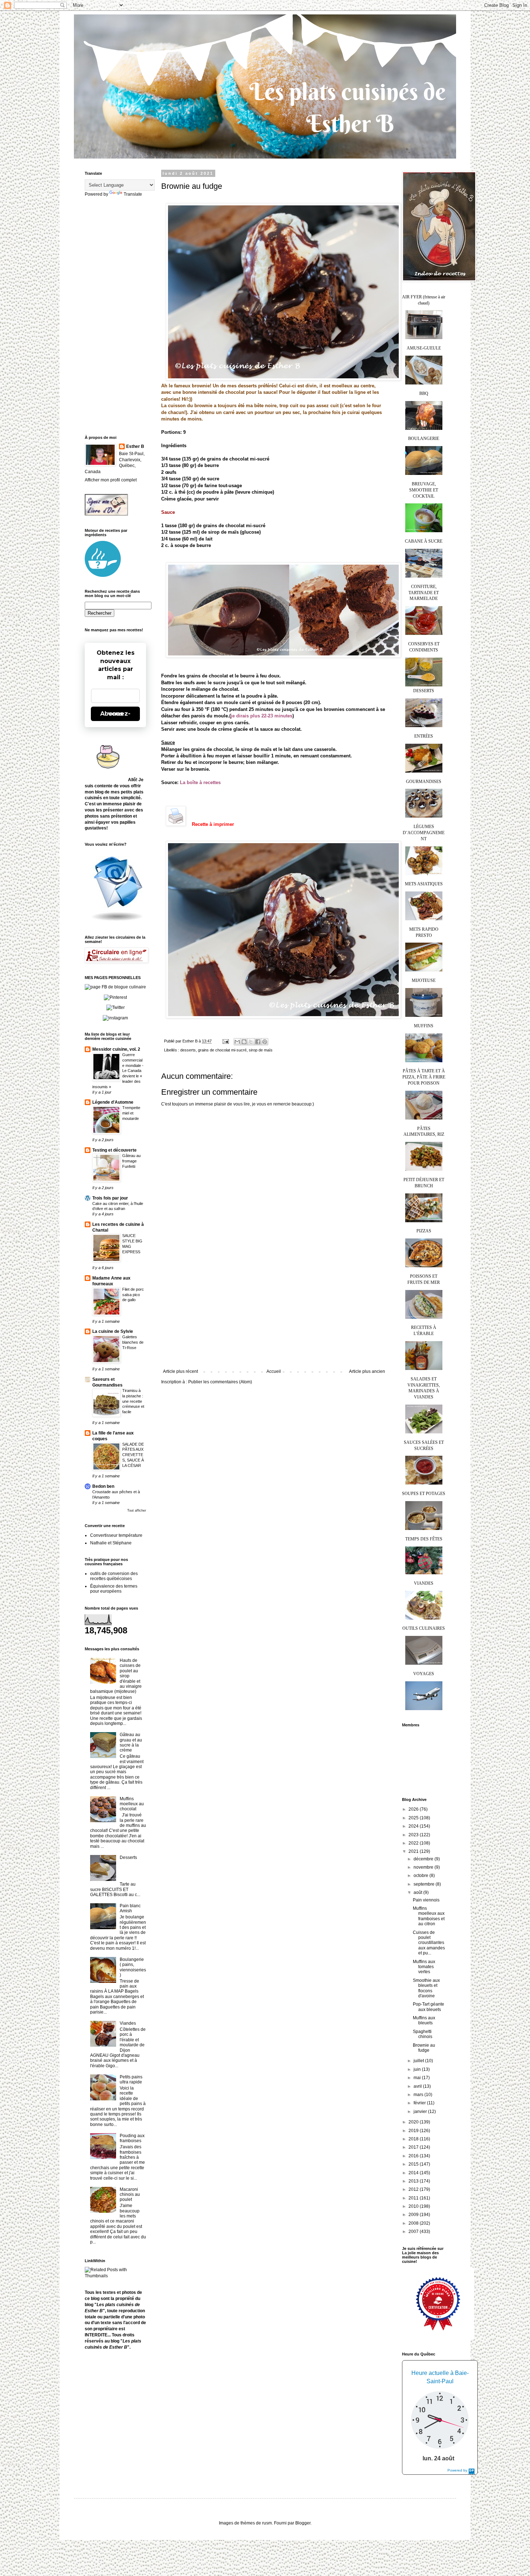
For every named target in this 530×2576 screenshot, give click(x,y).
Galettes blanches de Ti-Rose (133, 1342)
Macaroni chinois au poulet (130, 2195)
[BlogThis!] (244, 1042)
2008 (414, 2223)
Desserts (128, 1858)
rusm (267, 2523)
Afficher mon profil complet (111, 480)
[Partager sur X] (251, 1042)
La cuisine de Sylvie (113, 1331)
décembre (424, 1859)
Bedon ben (103, 1486)
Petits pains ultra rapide (131, 2079)
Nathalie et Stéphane (111, 1543)
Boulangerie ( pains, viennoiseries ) (133, 1967)
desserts (188, 1050)
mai (418, 2078)
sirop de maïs (261, 1050)
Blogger (303, 2523)
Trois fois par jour (110, 1198)
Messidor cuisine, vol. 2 (116, 1049)
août (418, 1892)
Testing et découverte (114, 1150)
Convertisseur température (116, 1535)
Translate (133, 194)
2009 (414, 2215)
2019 (414, 2131)
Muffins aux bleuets (424, 2020)
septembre (425, 1884)
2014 (414, 2173)
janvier (421, 2112)
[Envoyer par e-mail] (237, 1042)
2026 (414, 1809)
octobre (421, 1876)
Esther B (135, 446)
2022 (414, 1843)
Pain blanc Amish (130, 1908)
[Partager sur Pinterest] (265, 1042)
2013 (414, 2181)
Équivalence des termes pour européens (114, 1589)
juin (418, 2069)
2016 (414, 2156)
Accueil (274, 1371)
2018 (414, 2139)
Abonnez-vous (115, 714)
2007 (414, 2232)
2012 (414, 2189)
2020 (414, 2122)
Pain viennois (426, 1900)
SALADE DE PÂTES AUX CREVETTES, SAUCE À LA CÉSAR (133, 1455)
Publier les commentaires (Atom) (220, 1382)
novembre (424, 1867)
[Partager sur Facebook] (258, 1042)
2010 (414, 2206)
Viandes (128, 2023)
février (420, 2103)
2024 (414, 1826)
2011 (414, 2198)
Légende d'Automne (113, 1102)
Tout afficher (137, 1511)
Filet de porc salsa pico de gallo (133, 1295)
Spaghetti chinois (423, 2034)
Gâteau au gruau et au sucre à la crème (131, 1742)
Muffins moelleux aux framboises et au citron (429, 1916)
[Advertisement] (274, 1315)
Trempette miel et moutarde (131, 1113)
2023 (414, 1835)
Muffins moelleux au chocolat (132, 1804)
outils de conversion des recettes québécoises (114, 1576)
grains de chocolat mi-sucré (222, 1050)
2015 (414, 2164)
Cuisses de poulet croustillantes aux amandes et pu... (429, 1943)
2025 (414, 1818)
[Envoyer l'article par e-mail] (225, 1041)
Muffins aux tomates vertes (424, 1967)
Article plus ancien (367, 1371)
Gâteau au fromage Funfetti (131, 1161)
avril (418, 2086)
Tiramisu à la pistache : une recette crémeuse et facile (133, 1401)
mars (419, 2095)
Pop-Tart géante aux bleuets (429, 2007)
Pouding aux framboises (132, 2138)
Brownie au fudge (424, 2048)
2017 (414, 2147)
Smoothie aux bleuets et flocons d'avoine (426, 1988)
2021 (414, 1851)
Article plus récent (180, 1371)
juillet (419, 2061)
